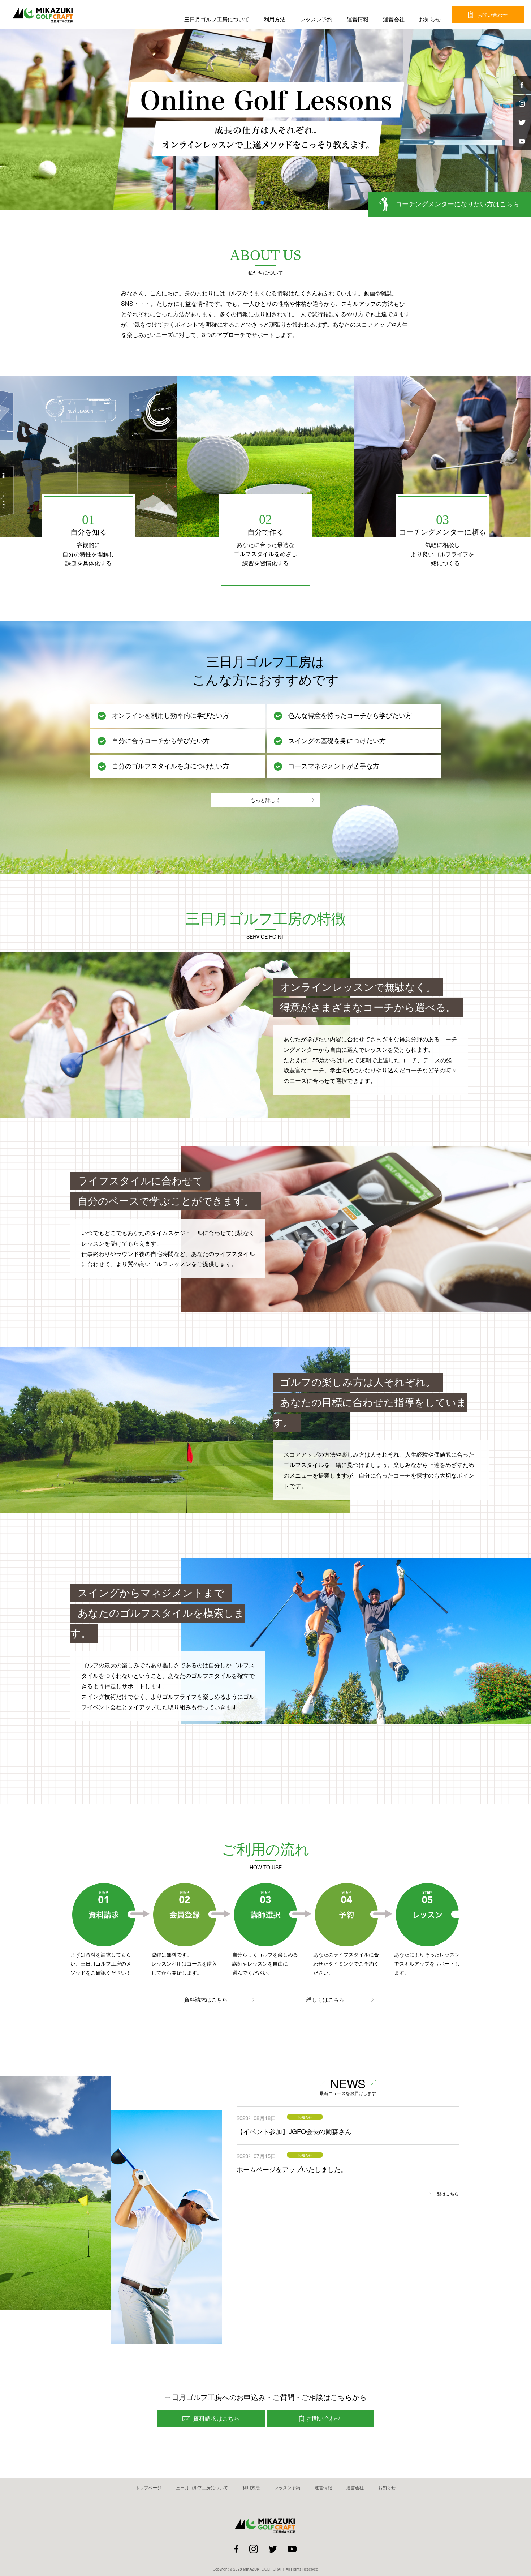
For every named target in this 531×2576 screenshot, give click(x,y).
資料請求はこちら (206, 1999)
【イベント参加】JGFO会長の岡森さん (294, 2131)
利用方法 (275, 19)
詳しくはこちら (325, 1999)
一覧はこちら (446, 2193)
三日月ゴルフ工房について (217, 19)
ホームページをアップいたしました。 (292, 2169)
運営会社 (394, 19)
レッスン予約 (316, 19)
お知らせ (430, 19)
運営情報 (358, 19)
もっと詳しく (265, 800)
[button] (262, 203)
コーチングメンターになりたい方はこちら (457, 204)
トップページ (148, 2487)
